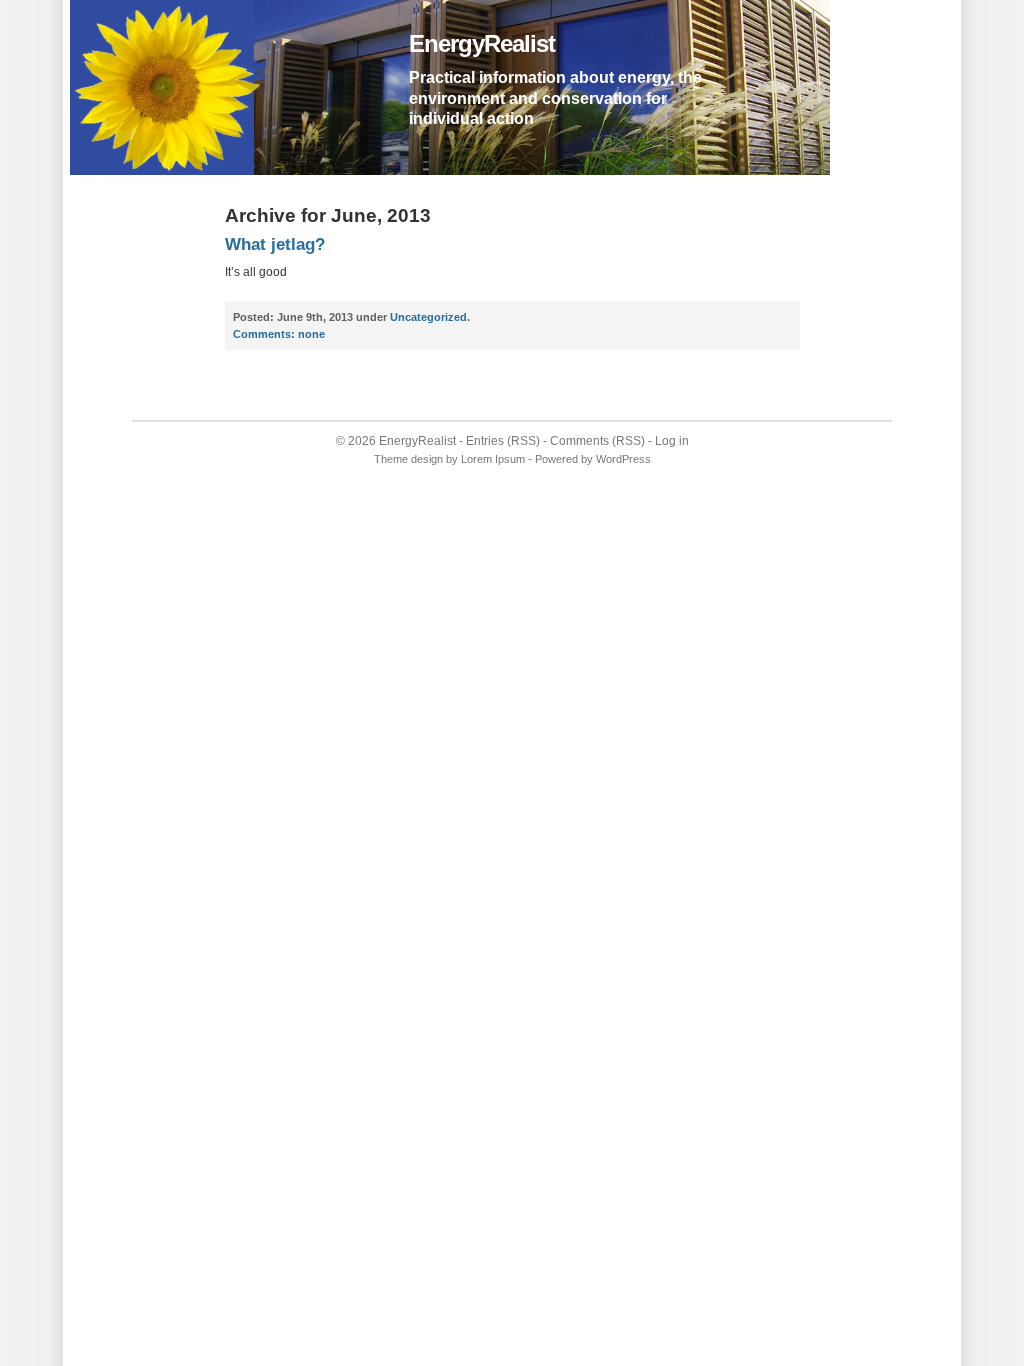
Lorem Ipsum (493, 459)
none (279, 334)
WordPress (623, 459)
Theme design (408, 459)
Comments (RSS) (597, 441)
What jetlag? (275, 244)
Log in (672, 441)
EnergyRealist (482, 43)
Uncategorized (428, 317)
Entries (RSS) (503, 441)
